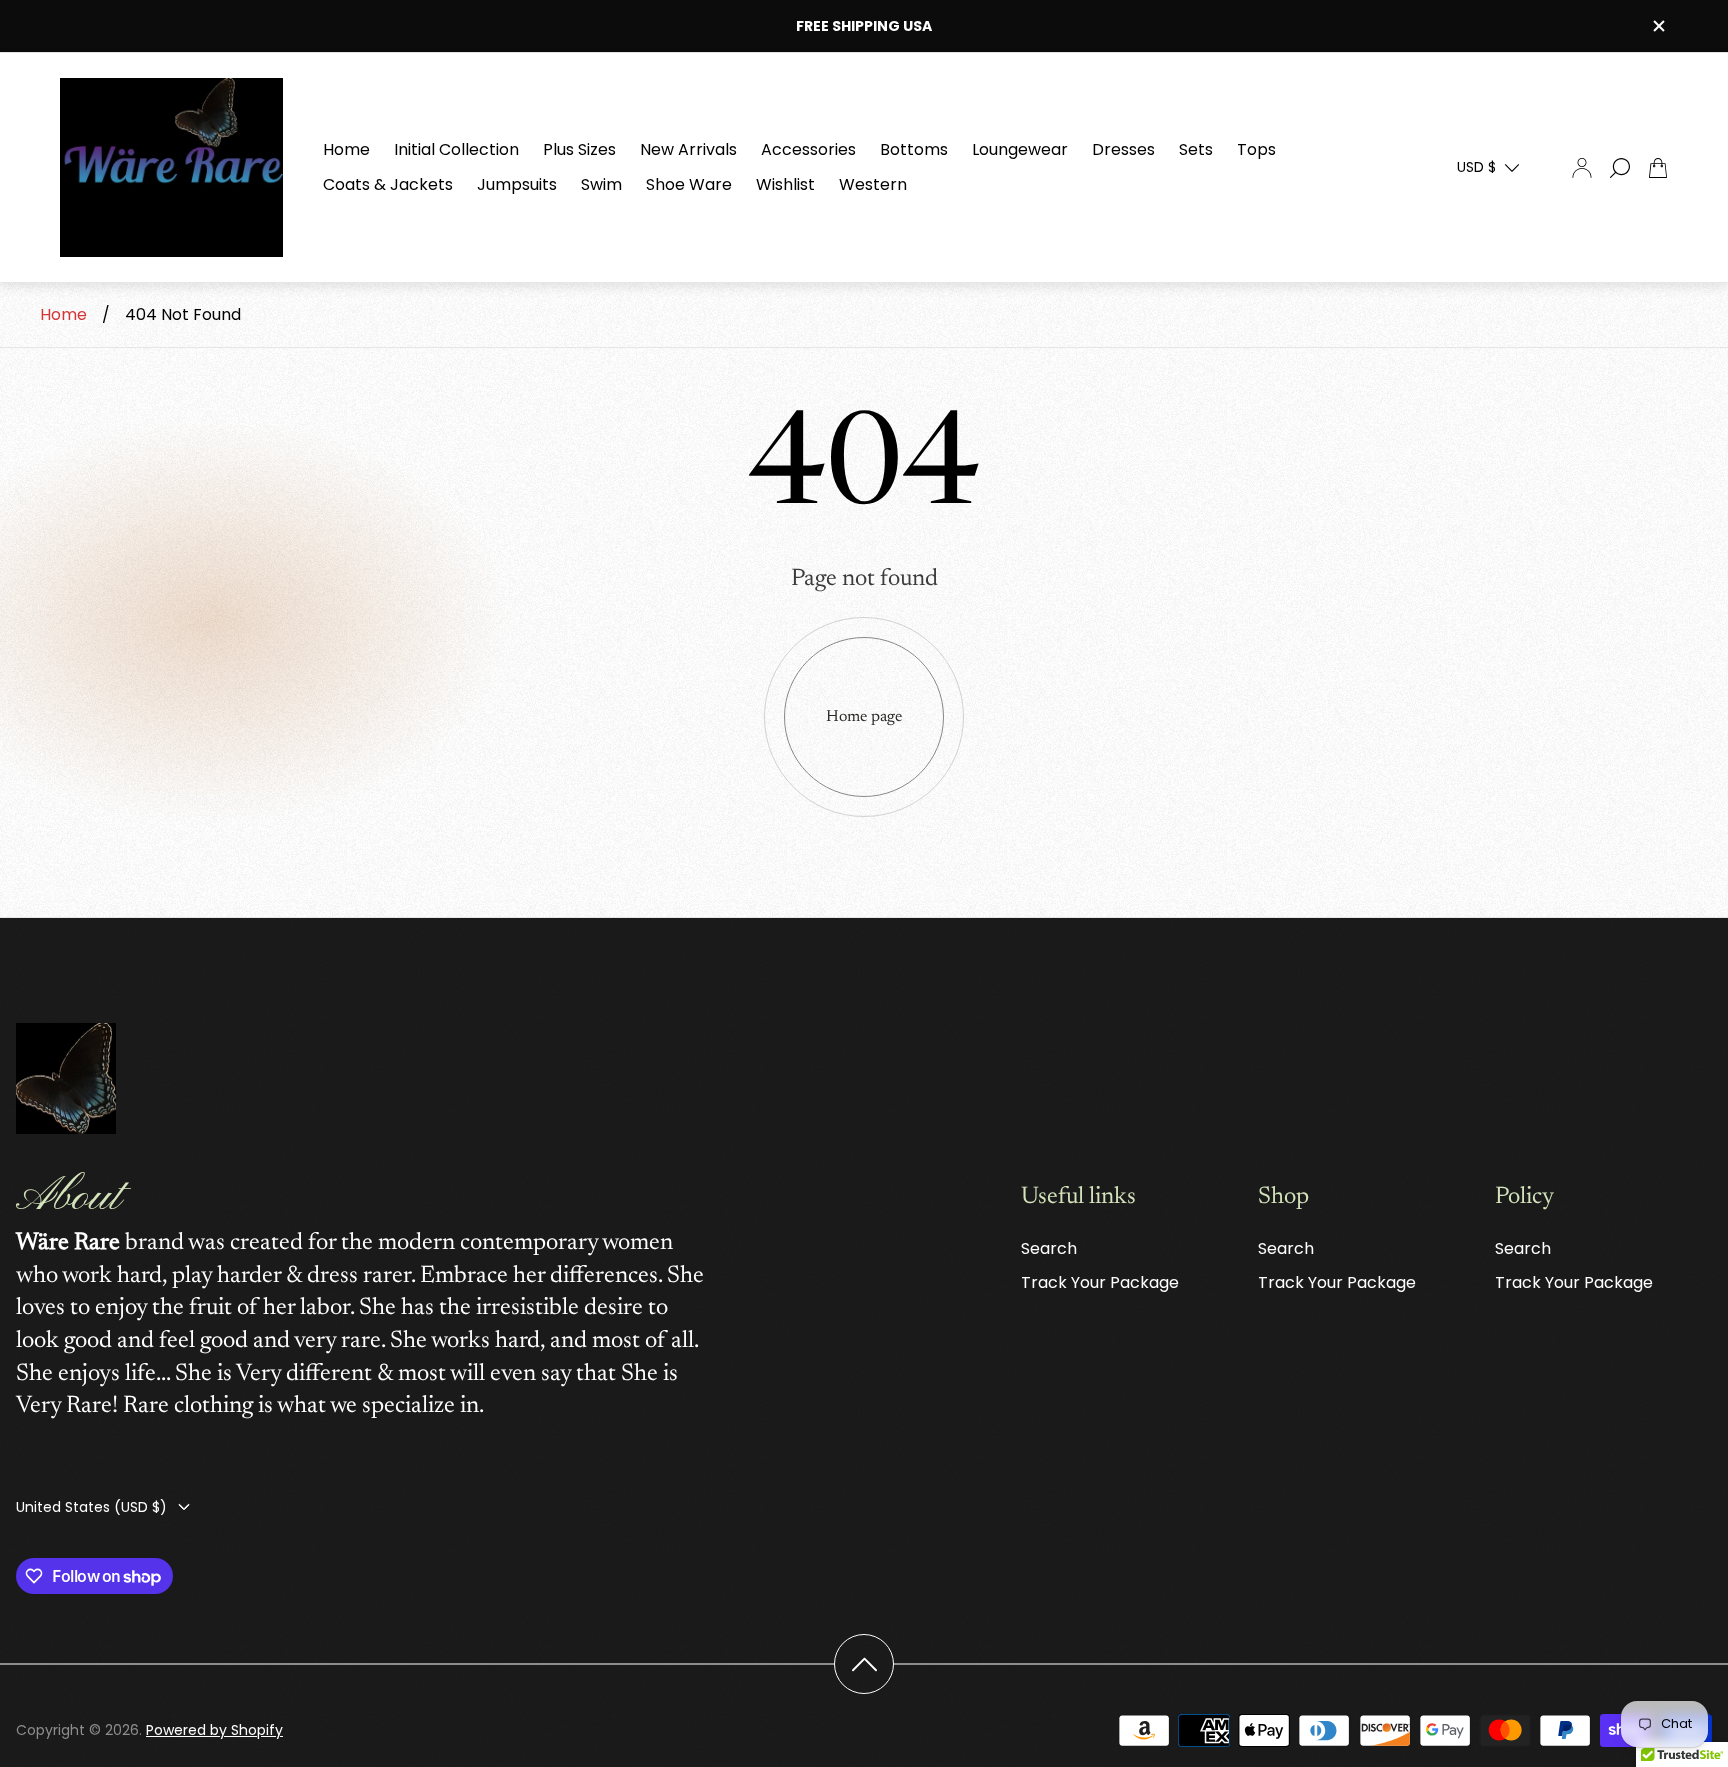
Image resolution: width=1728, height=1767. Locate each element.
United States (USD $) (91, 1507)
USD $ (1476, 167)
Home (63, 314)
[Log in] (1582, 168)
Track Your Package (1100, 1282)
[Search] (1620, 168)
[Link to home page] (66, 1081)
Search (1049, 1248)
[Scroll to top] (864, 1664)
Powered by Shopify (214, 1730)
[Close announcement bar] (1658, 26)
